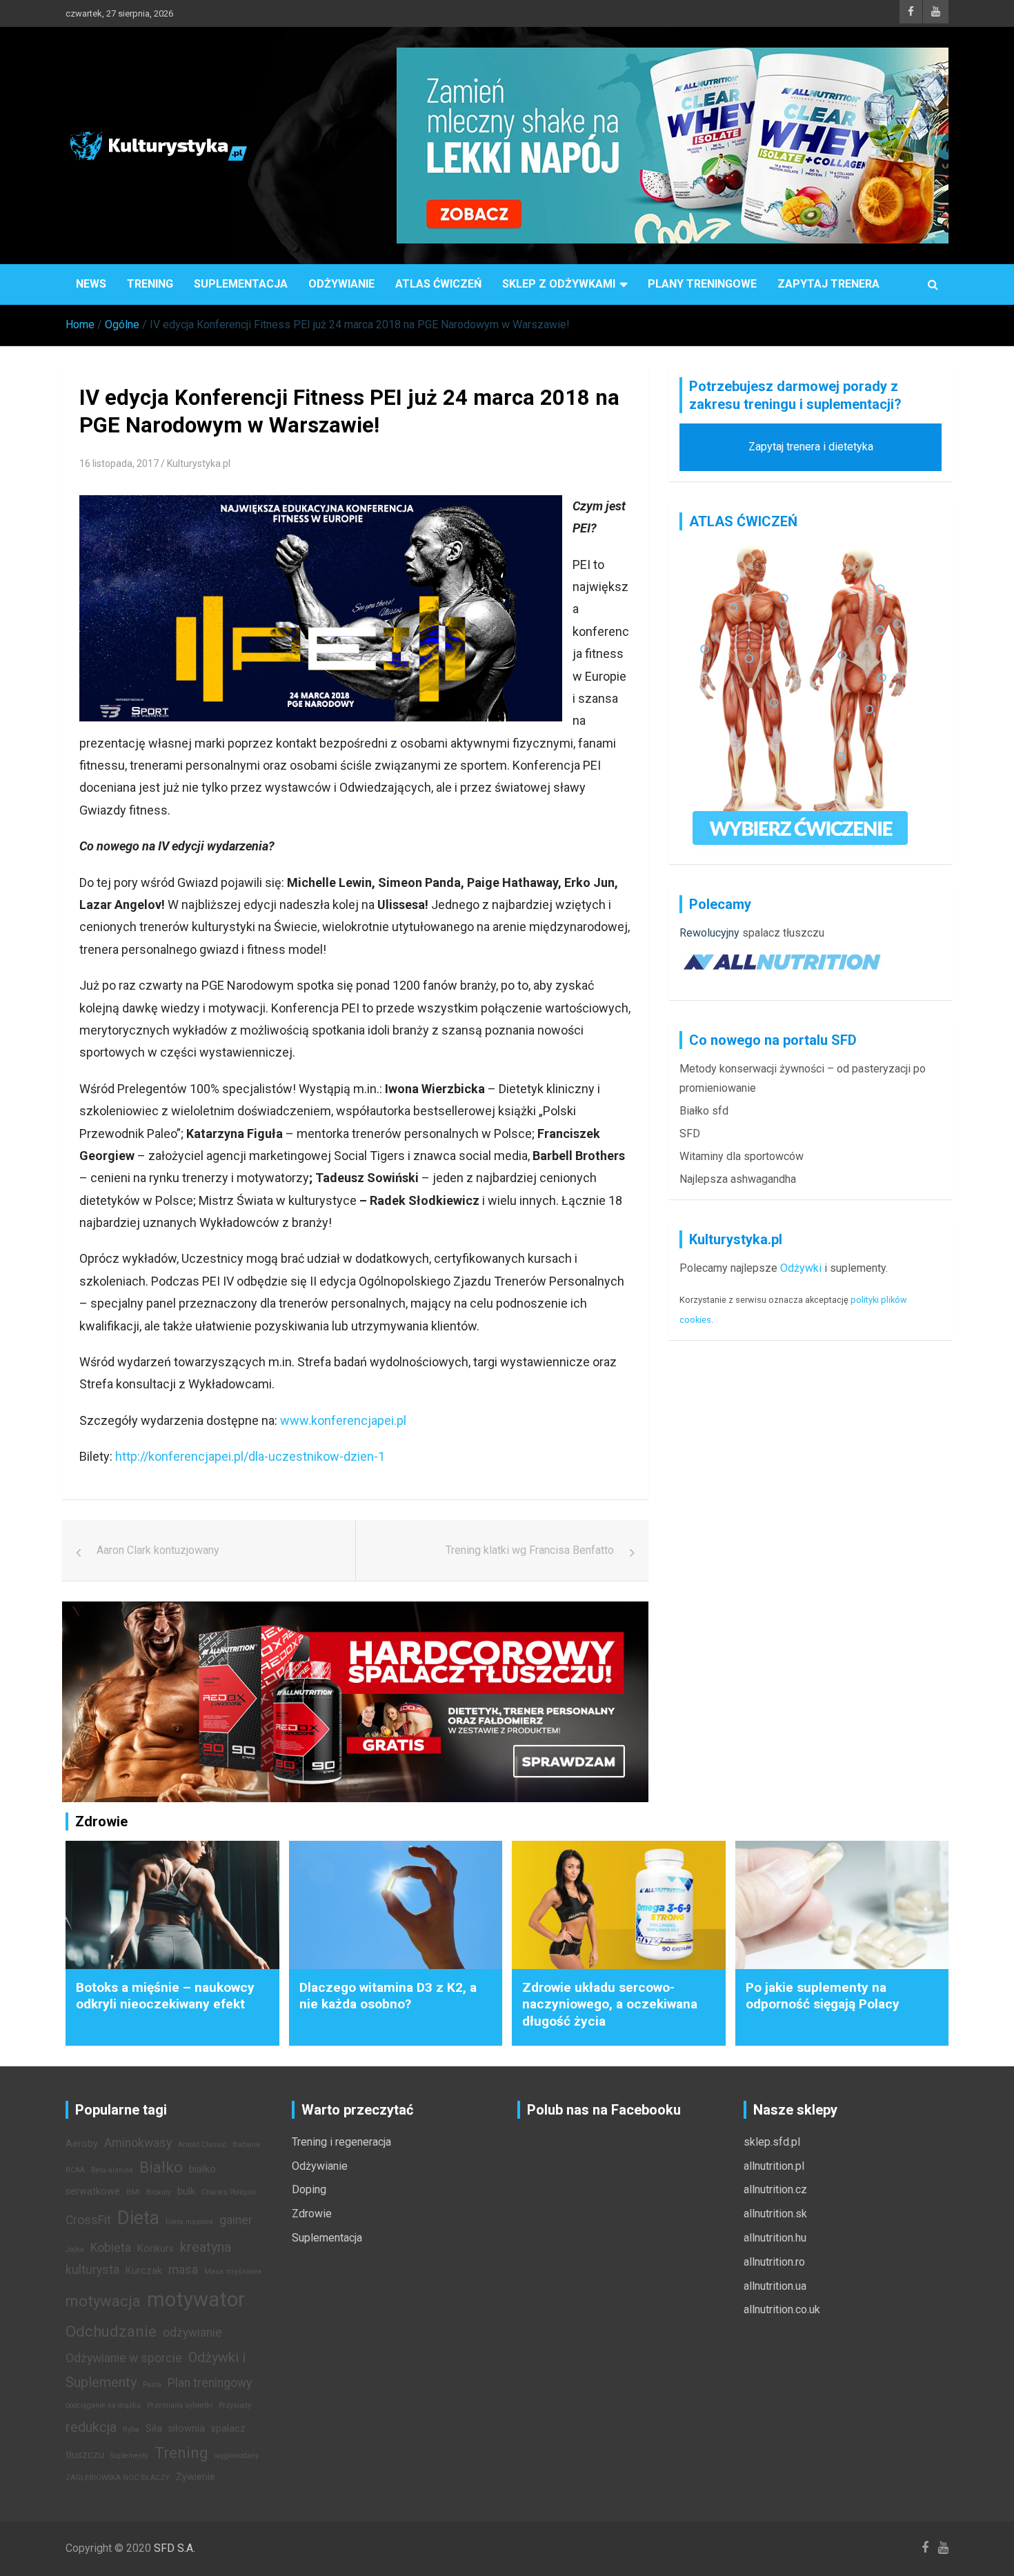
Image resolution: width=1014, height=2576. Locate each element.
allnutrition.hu (775, 2238)
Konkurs (156, 2249)
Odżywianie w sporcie (124, 2358)
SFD (690, 1134)
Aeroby (82, 2144)
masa (183, 2270)
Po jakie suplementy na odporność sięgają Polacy (823, 1996)
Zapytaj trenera (828, 284)
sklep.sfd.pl (772, 2142)
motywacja (103, 2301)
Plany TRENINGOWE (702, 284)
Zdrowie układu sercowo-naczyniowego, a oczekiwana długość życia (610, 2004)
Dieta (138, 2218)
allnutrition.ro (774, 2262)
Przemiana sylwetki (180, 2405)
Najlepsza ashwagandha (738, 1179)
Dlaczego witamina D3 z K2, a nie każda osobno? (388, 1996)
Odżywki (801, 1268)
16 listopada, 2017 (119, 463)
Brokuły (159, 2192)
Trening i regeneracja (341, 2142)
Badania (246, 2145)
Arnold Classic (202, 2145)
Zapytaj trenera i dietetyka (811, 447)
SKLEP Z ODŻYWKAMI (559, 284)
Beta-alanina (112, 2170)
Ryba (131, 2429)
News (91, 284)
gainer (236, 2220)
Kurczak (144, 2271)
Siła (154, 2429)
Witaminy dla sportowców (742, 1156)
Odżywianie (341, 284)
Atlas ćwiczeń (438, 284)
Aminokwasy (138, 2143)
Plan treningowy (210, 2383)
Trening (150, 284)
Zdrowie (312, 2214)
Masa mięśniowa (233, 2272)
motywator (196, 2299)
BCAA (75, 2170)
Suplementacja (241, 284)
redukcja (91, 2427)
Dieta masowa (189, 2222)
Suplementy (129, 2456)
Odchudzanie (111, 2331)
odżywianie (192, 2333)
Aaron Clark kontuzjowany (158, 1550)
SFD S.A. (175, 2548)
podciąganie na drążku (103, 2405)
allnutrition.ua (775, 2286)
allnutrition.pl (774, 2166)
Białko (161, 2167)
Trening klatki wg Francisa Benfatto (530, 1550)
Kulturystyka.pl (199, 463)
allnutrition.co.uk (782, 2309)
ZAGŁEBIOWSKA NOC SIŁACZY (118, 2478)
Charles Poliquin (229, 2192)
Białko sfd (704, 1111)
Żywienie (196, 2477)
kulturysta (92, 2270)
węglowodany (237, 2456)
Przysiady (235, 2405)
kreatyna (206, 2247)
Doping (309, 2189)
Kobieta (111, 2248)
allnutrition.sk (775, 2214)
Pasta (152, 2385)
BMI (133, 2192)
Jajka (75, 2249)
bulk (186, 2191)
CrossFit (88, 2220)
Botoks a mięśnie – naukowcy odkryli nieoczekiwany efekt (165, 1996)
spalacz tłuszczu (783, 933)
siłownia (187, 2429)
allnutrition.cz (775, 2189)
